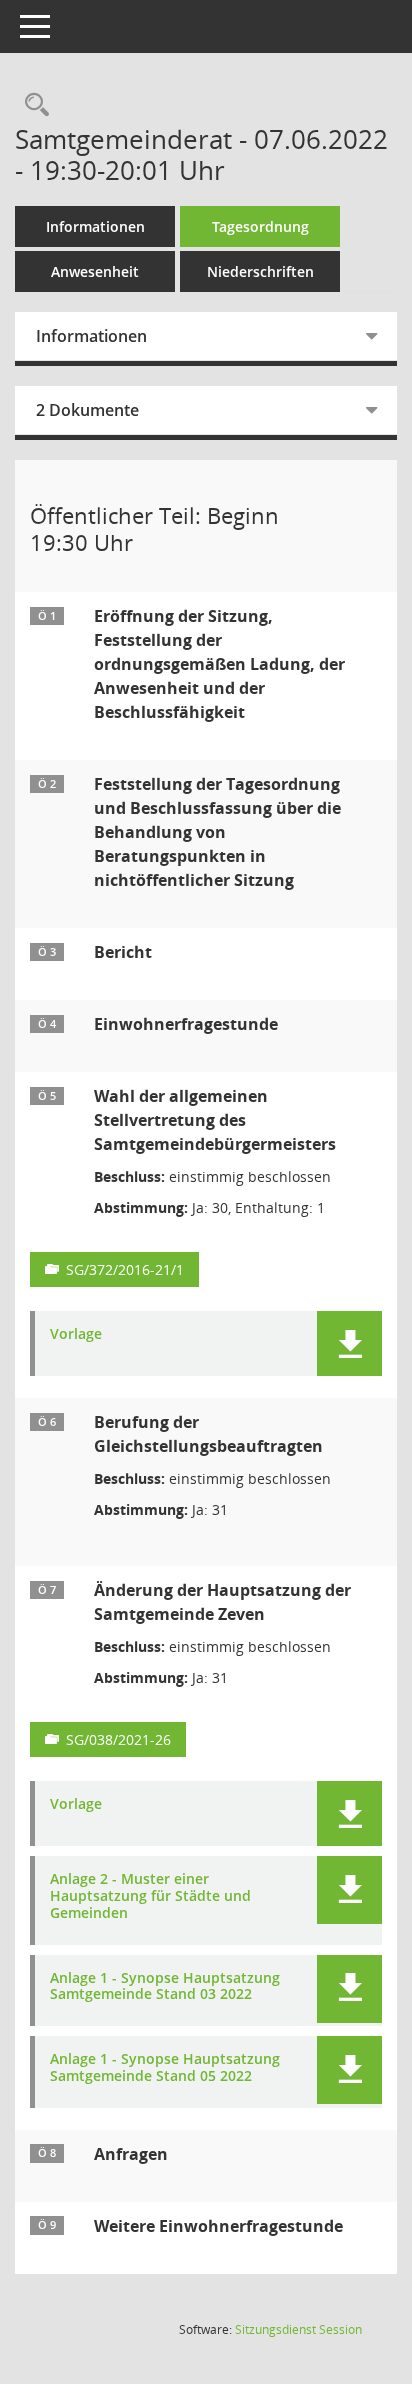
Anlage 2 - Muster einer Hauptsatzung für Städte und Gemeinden (150, 1896)
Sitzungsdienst (298, 2329)
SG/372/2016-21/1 (125, 1269)
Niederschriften (260, 271)
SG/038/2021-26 (118, 1739)
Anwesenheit (95, 271)
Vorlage (76, 1334)
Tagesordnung (260, 226)
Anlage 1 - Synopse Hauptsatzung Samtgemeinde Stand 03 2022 (165, 1987)
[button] (349, 1343)
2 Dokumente (87, 410)
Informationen (95, 226)
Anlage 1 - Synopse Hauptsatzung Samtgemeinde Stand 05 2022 (165, 2068)
